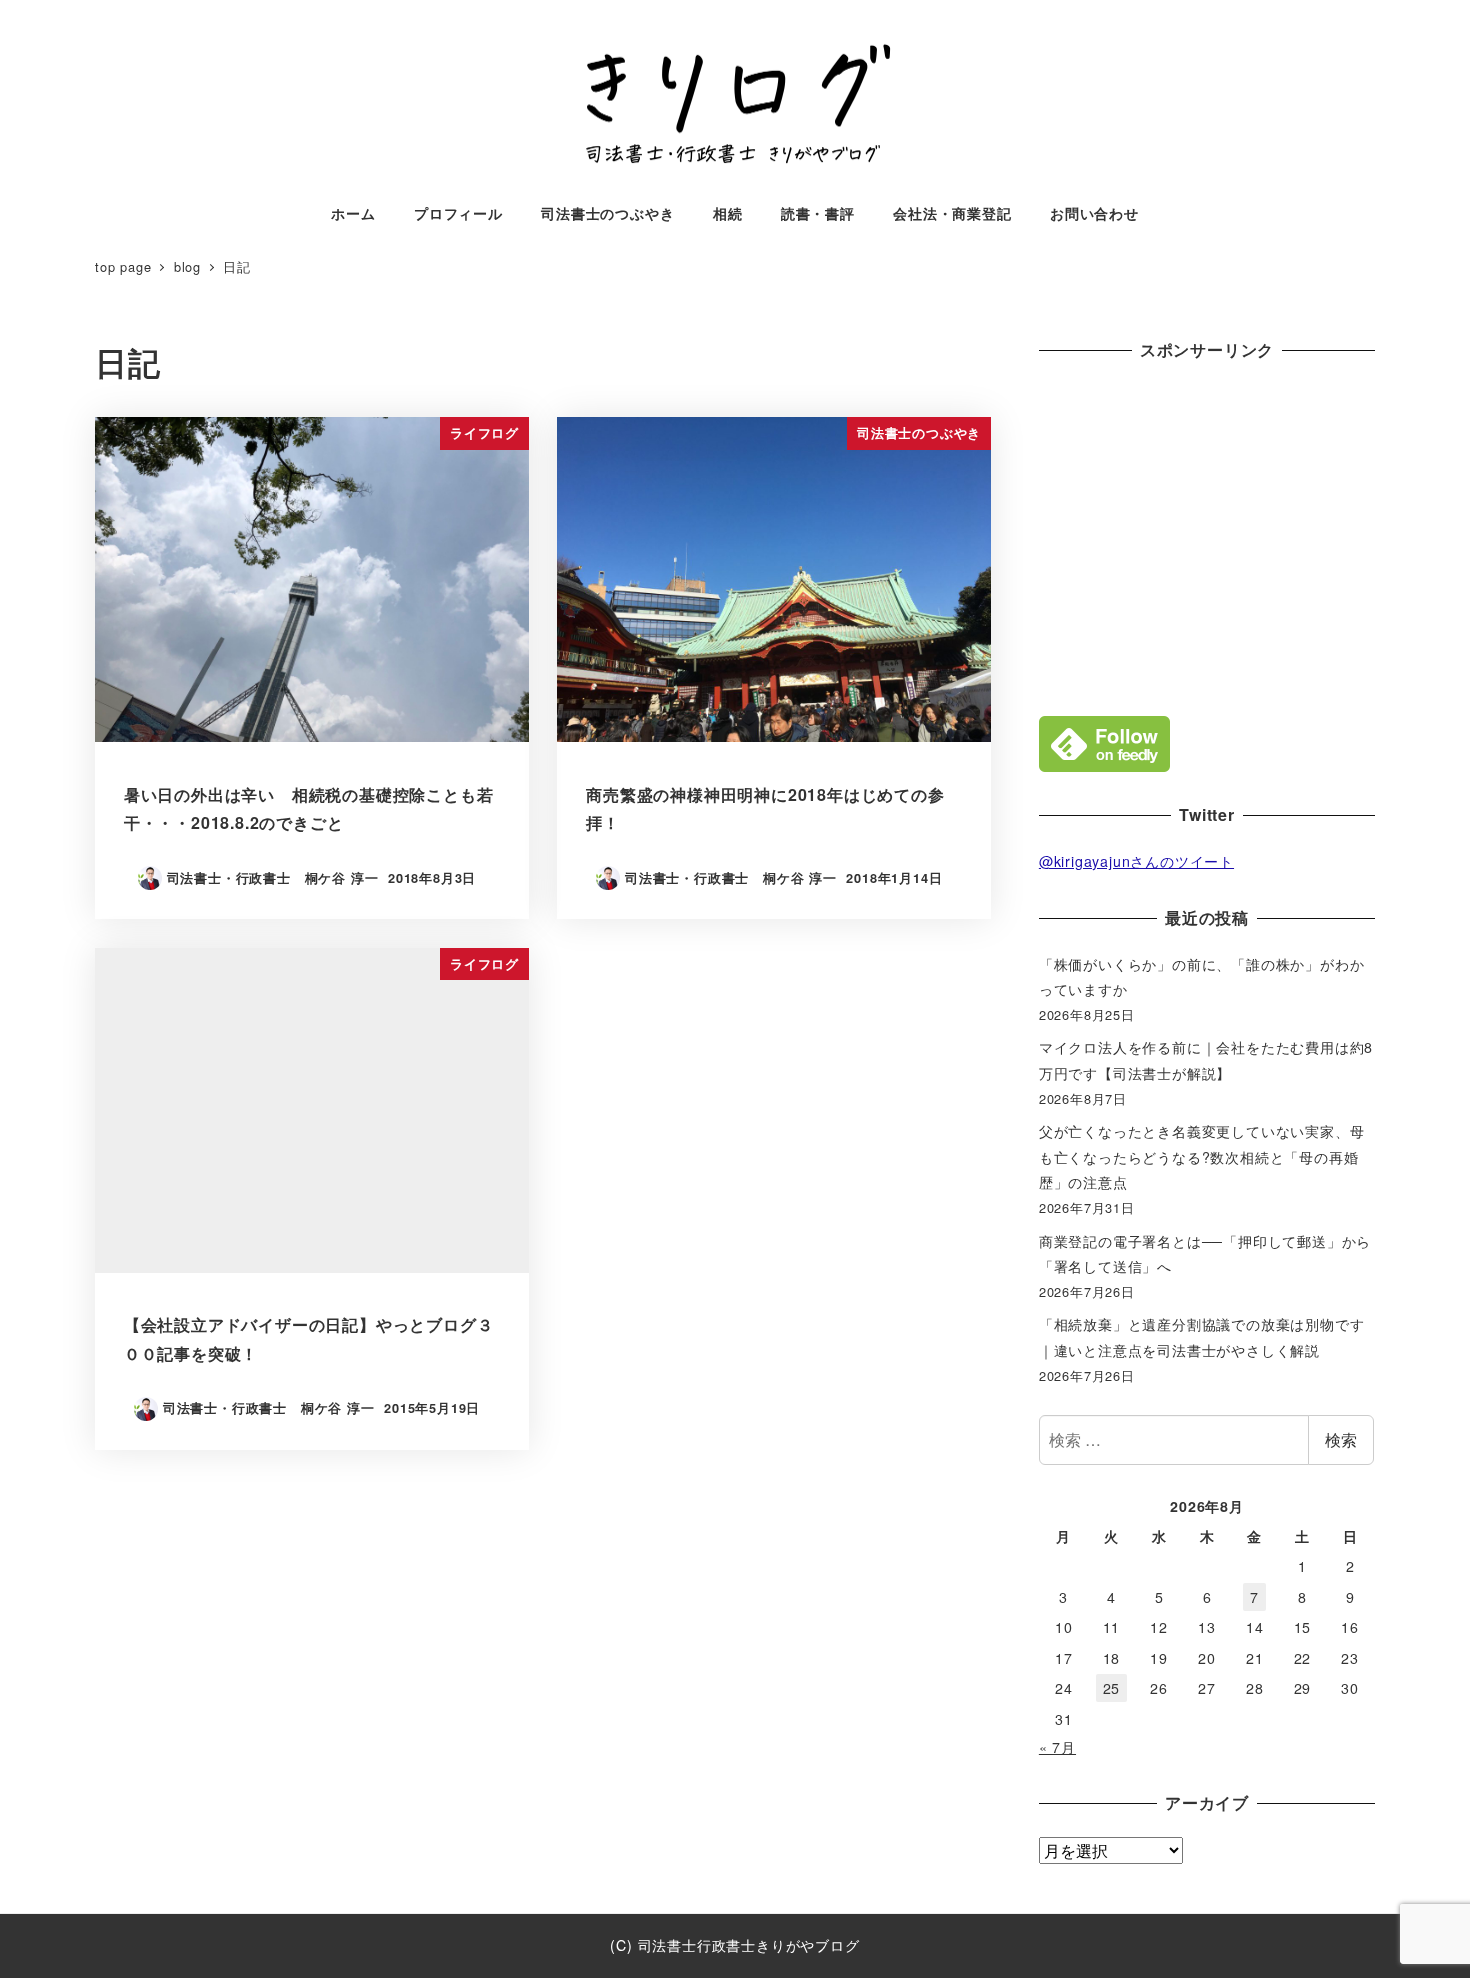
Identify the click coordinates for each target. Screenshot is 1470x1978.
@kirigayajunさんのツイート (1136, 861)
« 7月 (1057, 1747)
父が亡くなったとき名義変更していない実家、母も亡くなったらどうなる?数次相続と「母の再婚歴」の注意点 (1202, 1156)
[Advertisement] (1207, 534)
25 (1112, 1688)
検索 (1341, 1439)
